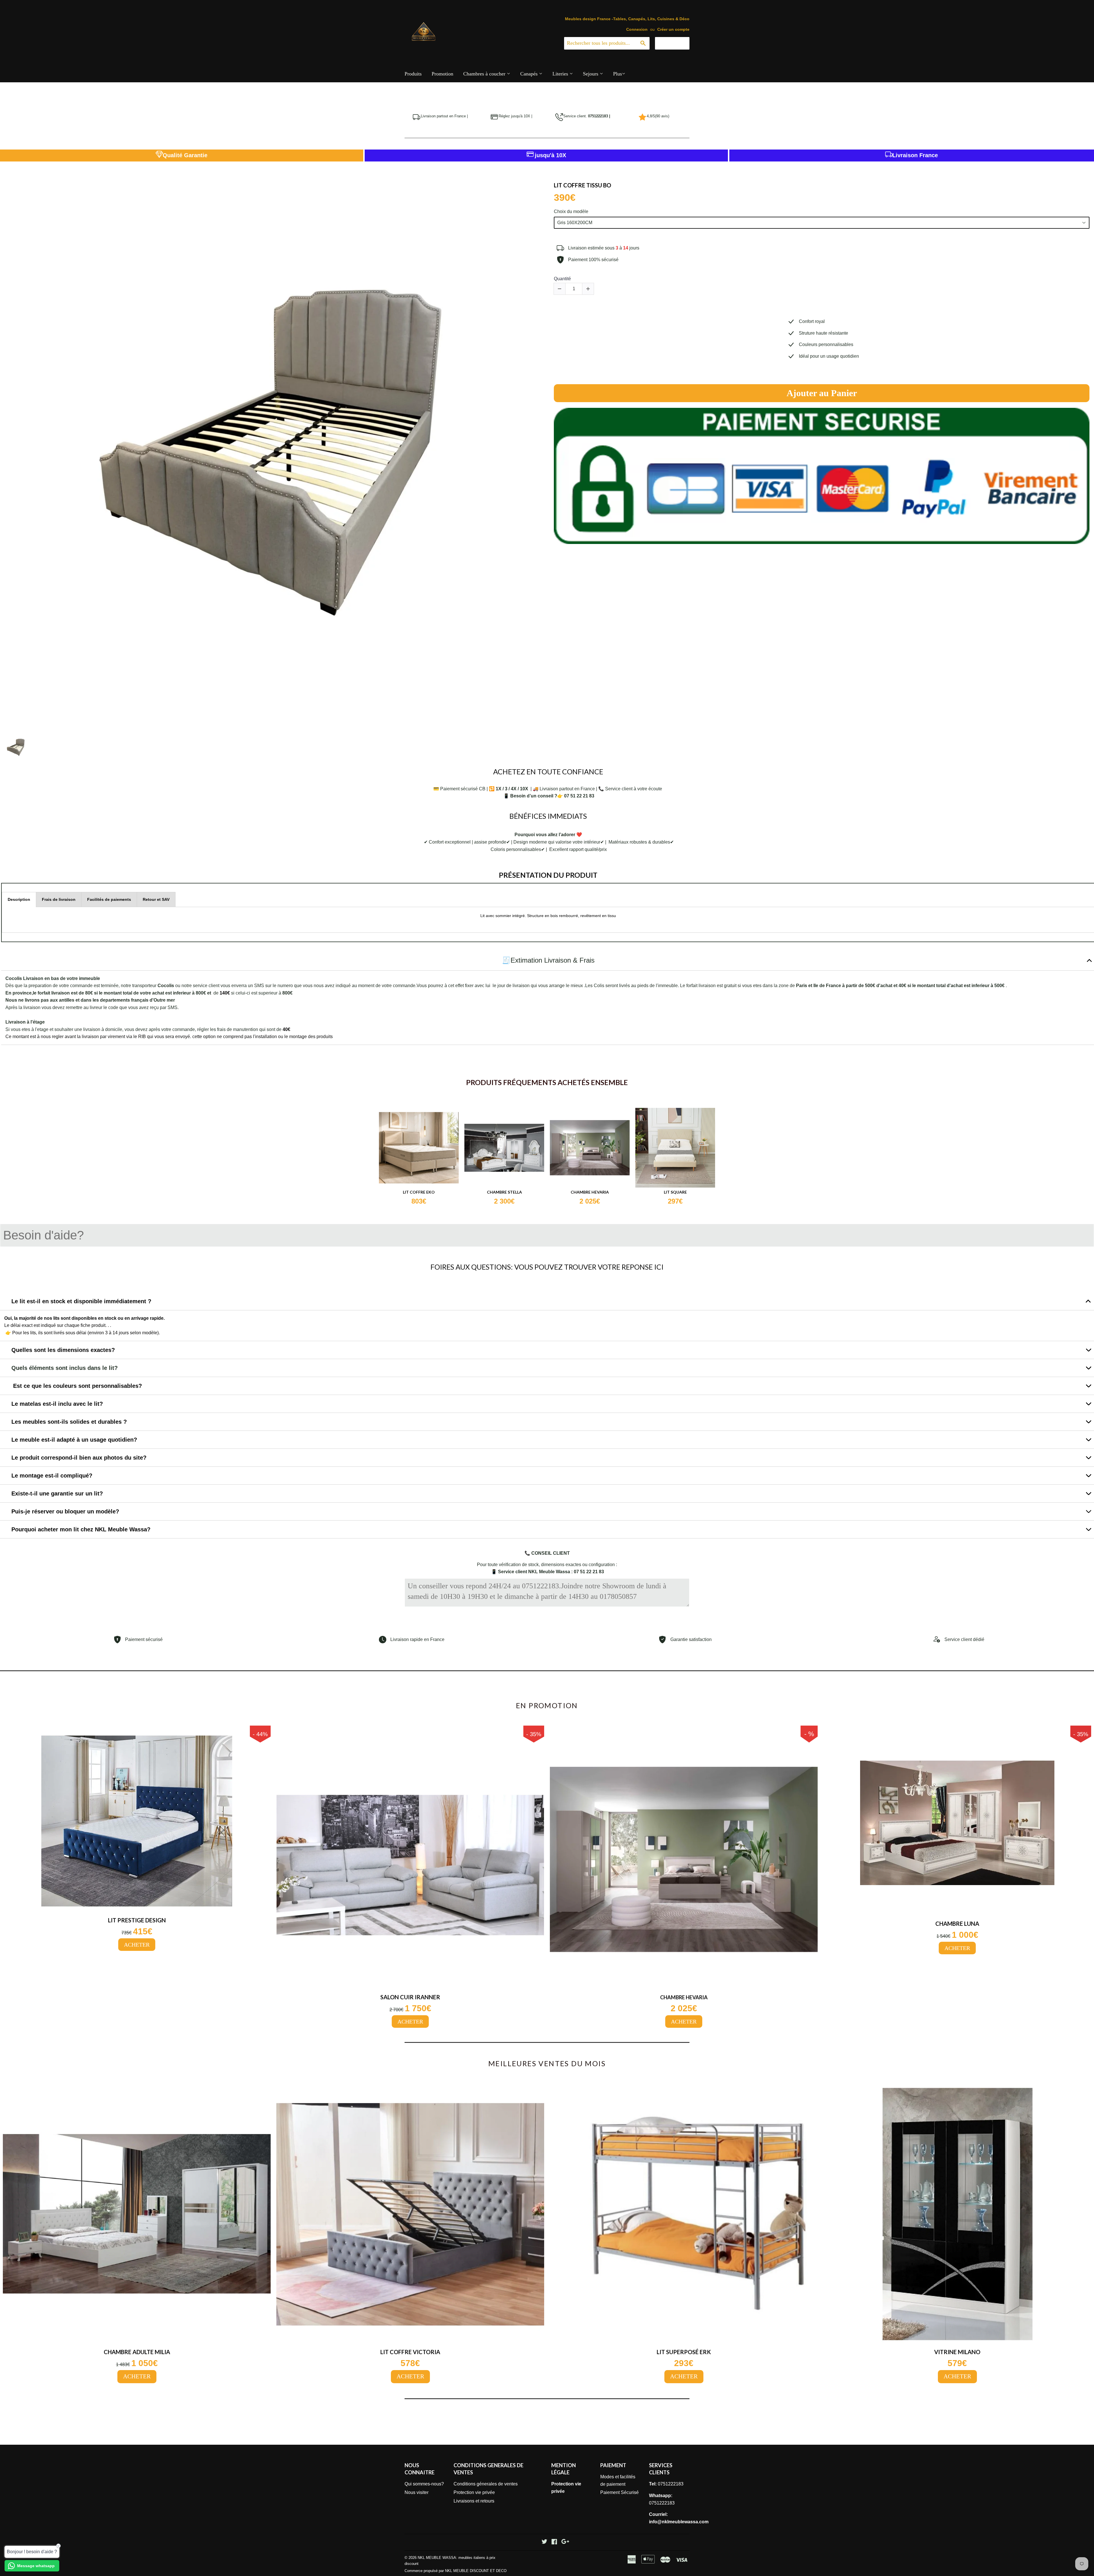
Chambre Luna (957, 1924)
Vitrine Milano (957, 2352)
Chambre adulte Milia (137, 2352)
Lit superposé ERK (684, 2352)
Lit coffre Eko (419, 1192)
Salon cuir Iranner (410, 1997)
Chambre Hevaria (590, 1192)
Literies (561, 74)
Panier (676, 43)
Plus (618, 74)
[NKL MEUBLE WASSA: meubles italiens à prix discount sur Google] (565, 2542)
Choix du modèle (571, 211)
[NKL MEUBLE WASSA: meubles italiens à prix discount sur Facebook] (554, 2542)
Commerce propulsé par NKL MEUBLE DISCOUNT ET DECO (456, 2571)
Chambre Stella (504, 1192)
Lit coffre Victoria (410, 2352)
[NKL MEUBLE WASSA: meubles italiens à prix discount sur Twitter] (544, 2542)
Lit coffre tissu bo (582, 185)
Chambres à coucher (485, 74)
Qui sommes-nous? (424, 2484)
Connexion (637, 29)
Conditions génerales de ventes (486, 2484)
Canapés (530, 74)
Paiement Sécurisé (620, 2492)
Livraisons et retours (474, 2501)
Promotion (442, 74)
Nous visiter (417, 2492)
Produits (413, 74)
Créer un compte (673, 29)
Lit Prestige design (137, 1920)
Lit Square (675, 1192)
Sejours (591, 74)
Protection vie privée (474, 2492)
